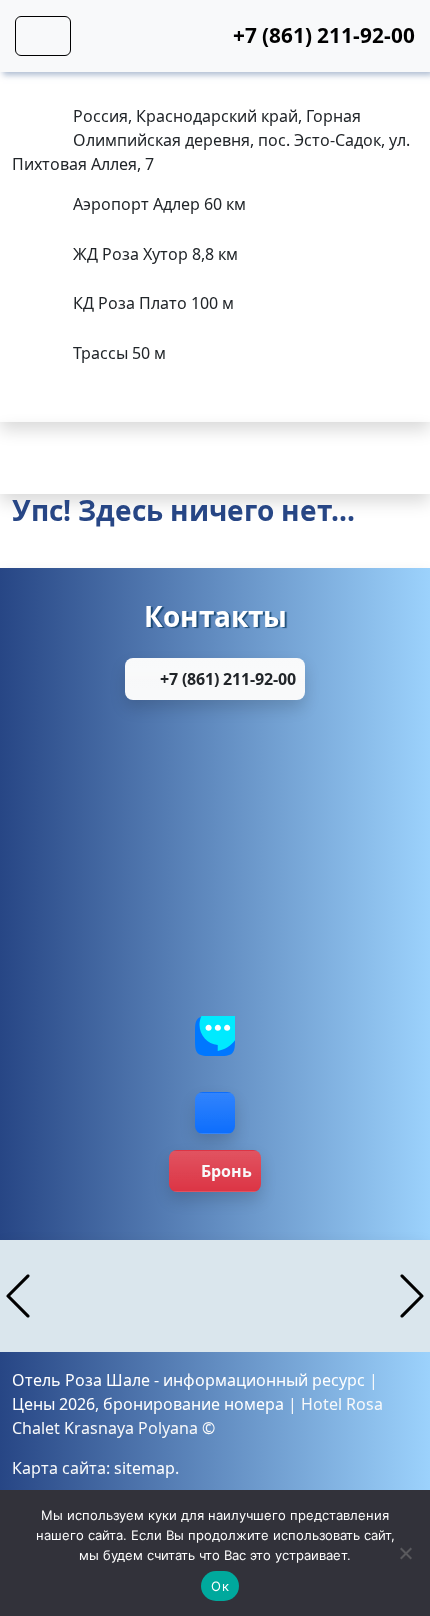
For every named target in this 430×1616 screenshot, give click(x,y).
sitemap (144, 1468)
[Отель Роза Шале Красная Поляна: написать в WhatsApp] (215, 755)
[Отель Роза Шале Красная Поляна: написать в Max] (215, 849)
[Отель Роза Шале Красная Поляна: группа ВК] (215, 1113)
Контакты (215, 616)
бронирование (161, 1404)
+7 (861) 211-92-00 (226, 679)
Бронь (226, 1171)
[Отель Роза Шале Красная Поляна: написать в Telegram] (215, 943)
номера (254, 1404)
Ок (220, 1586)
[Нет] (405, 1553)
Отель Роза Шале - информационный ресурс (188, 1380)
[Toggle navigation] (43, 36)
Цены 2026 (53, 1404)
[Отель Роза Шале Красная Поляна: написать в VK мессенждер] (215, 1037)
